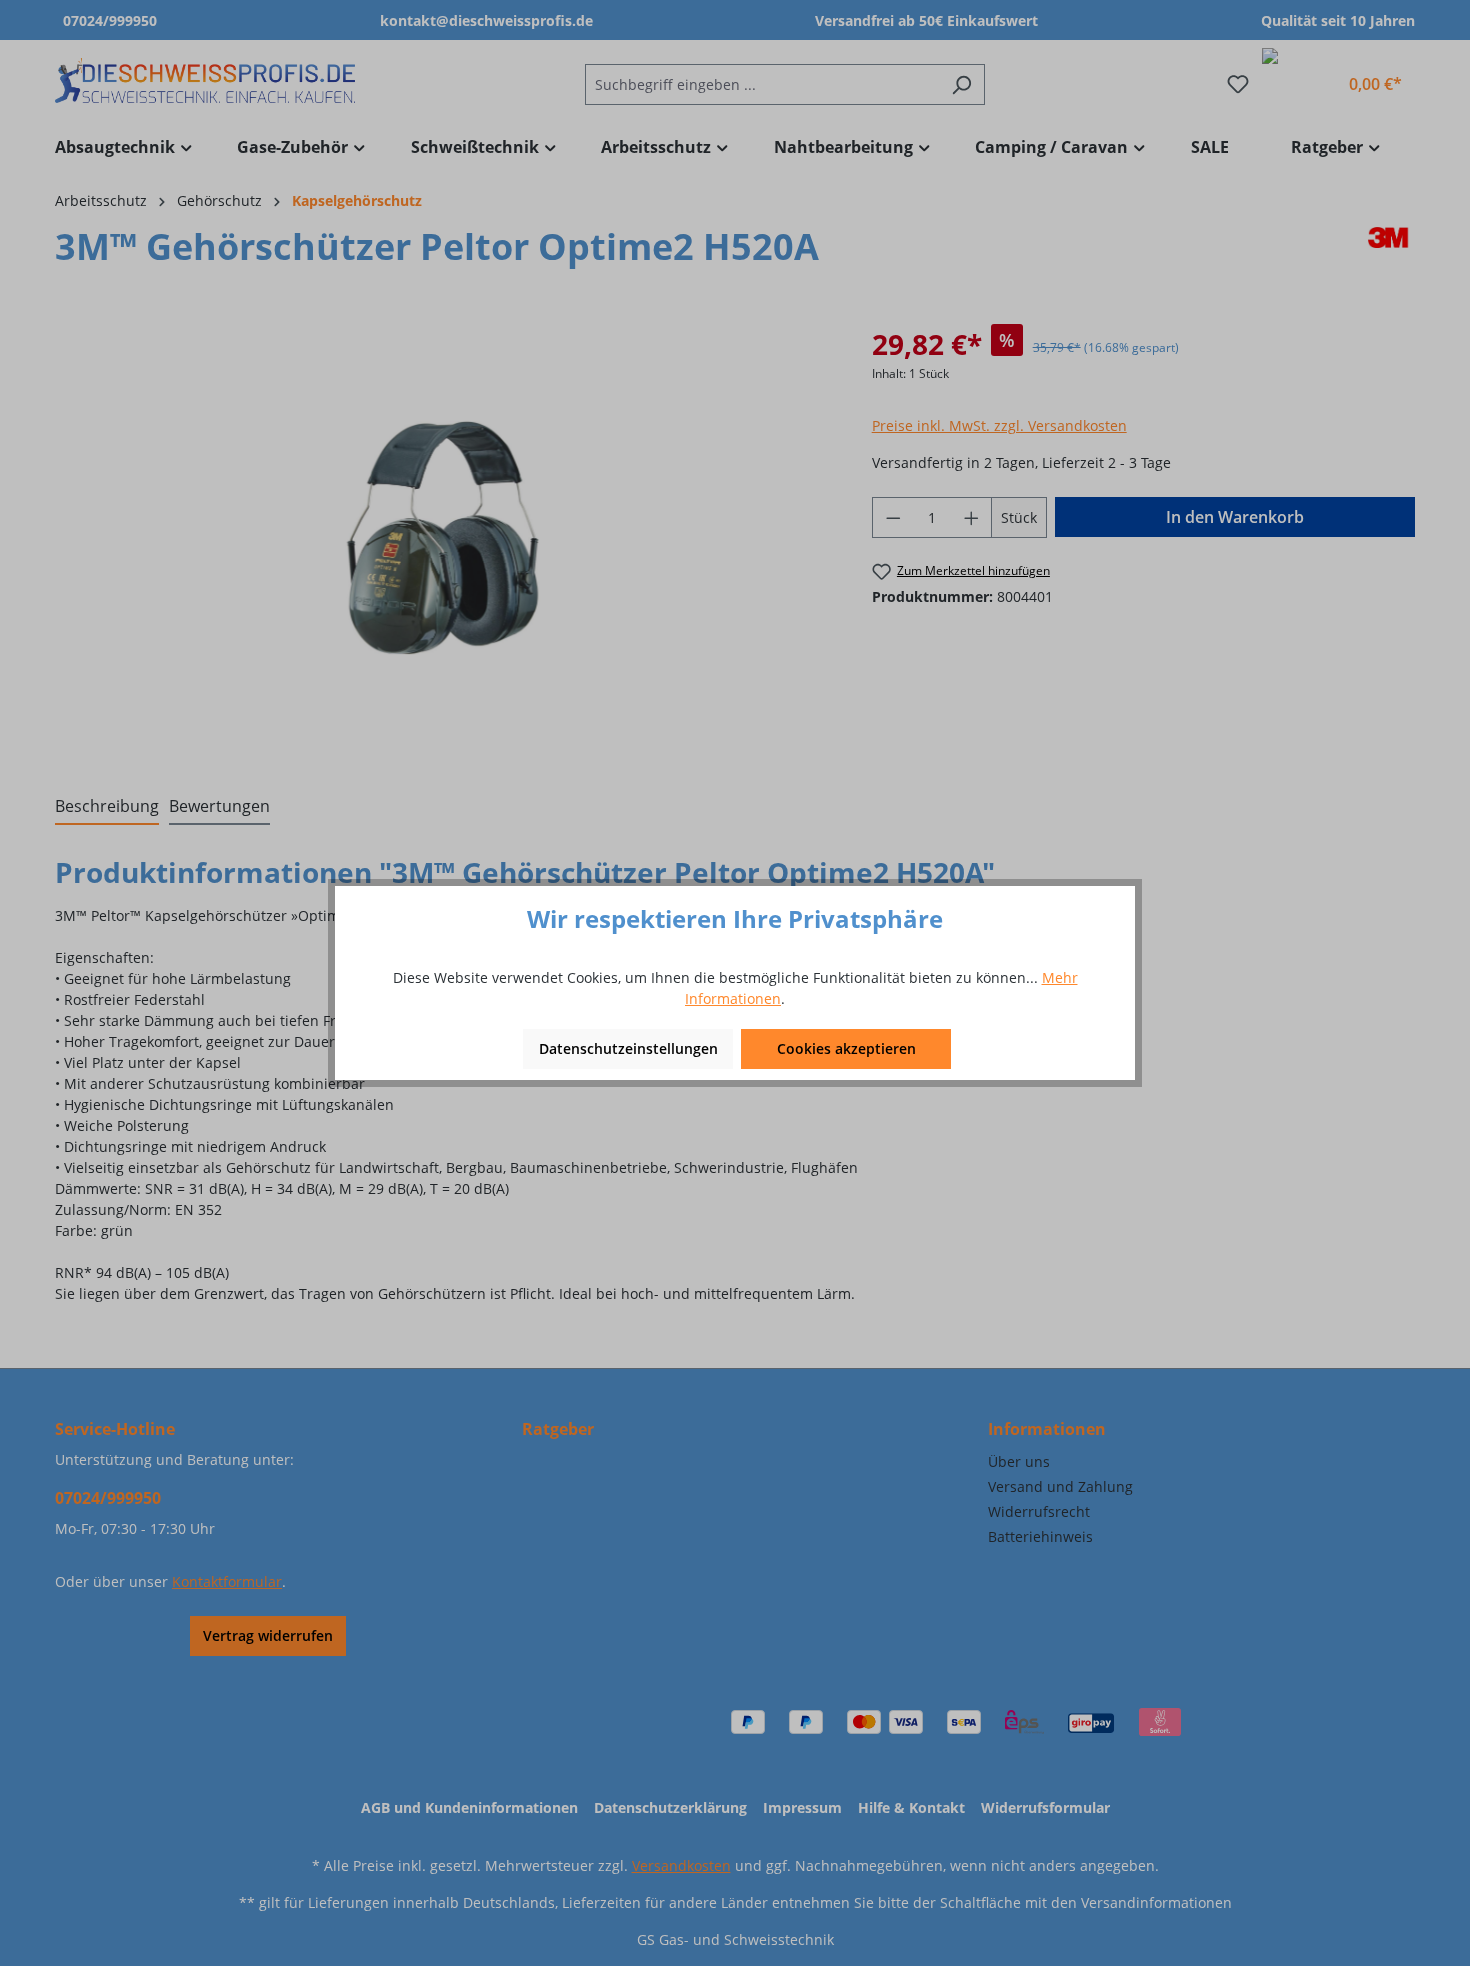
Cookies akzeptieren (846, 1048)
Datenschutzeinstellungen (628, 1048)
